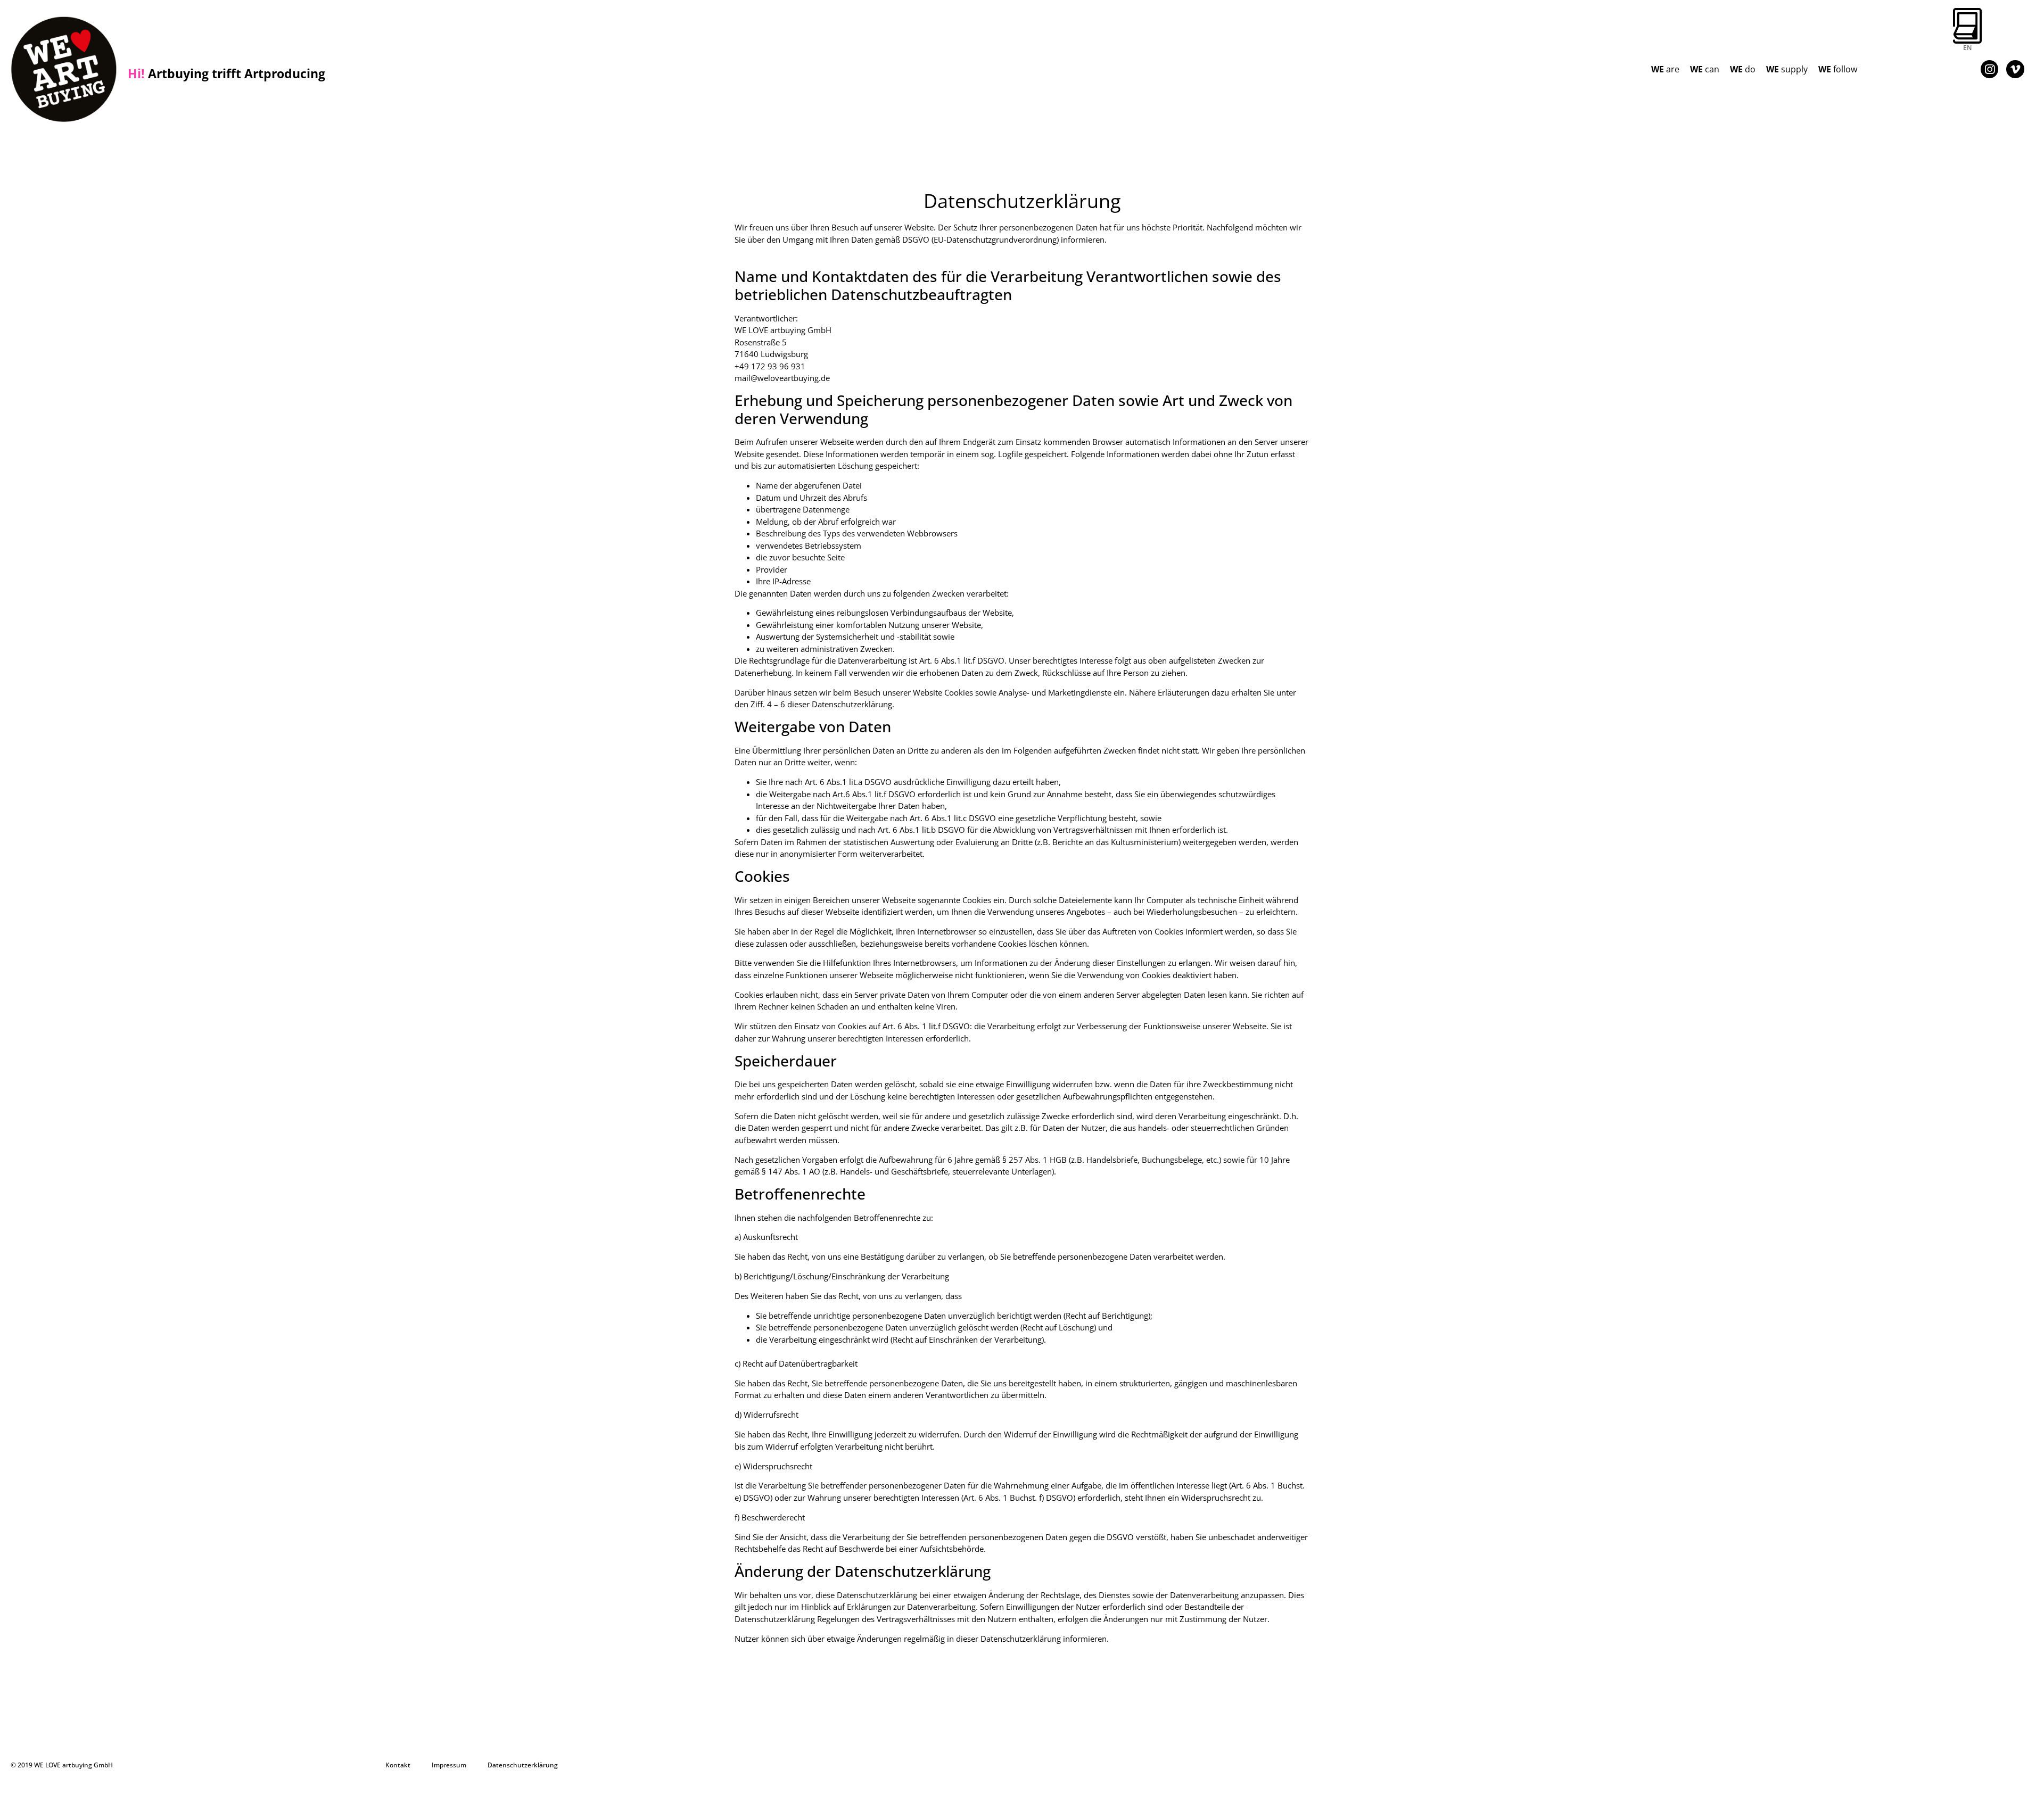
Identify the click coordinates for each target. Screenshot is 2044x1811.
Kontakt (398, 1765)
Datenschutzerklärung (523, 1765)
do (1743, 69)
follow (1838, 69)
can (1705, 69)
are (1665, 69)
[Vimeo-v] (2015, 69)
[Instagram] (1990, 69)
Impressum (449, 1765)
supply (1787, 69)
